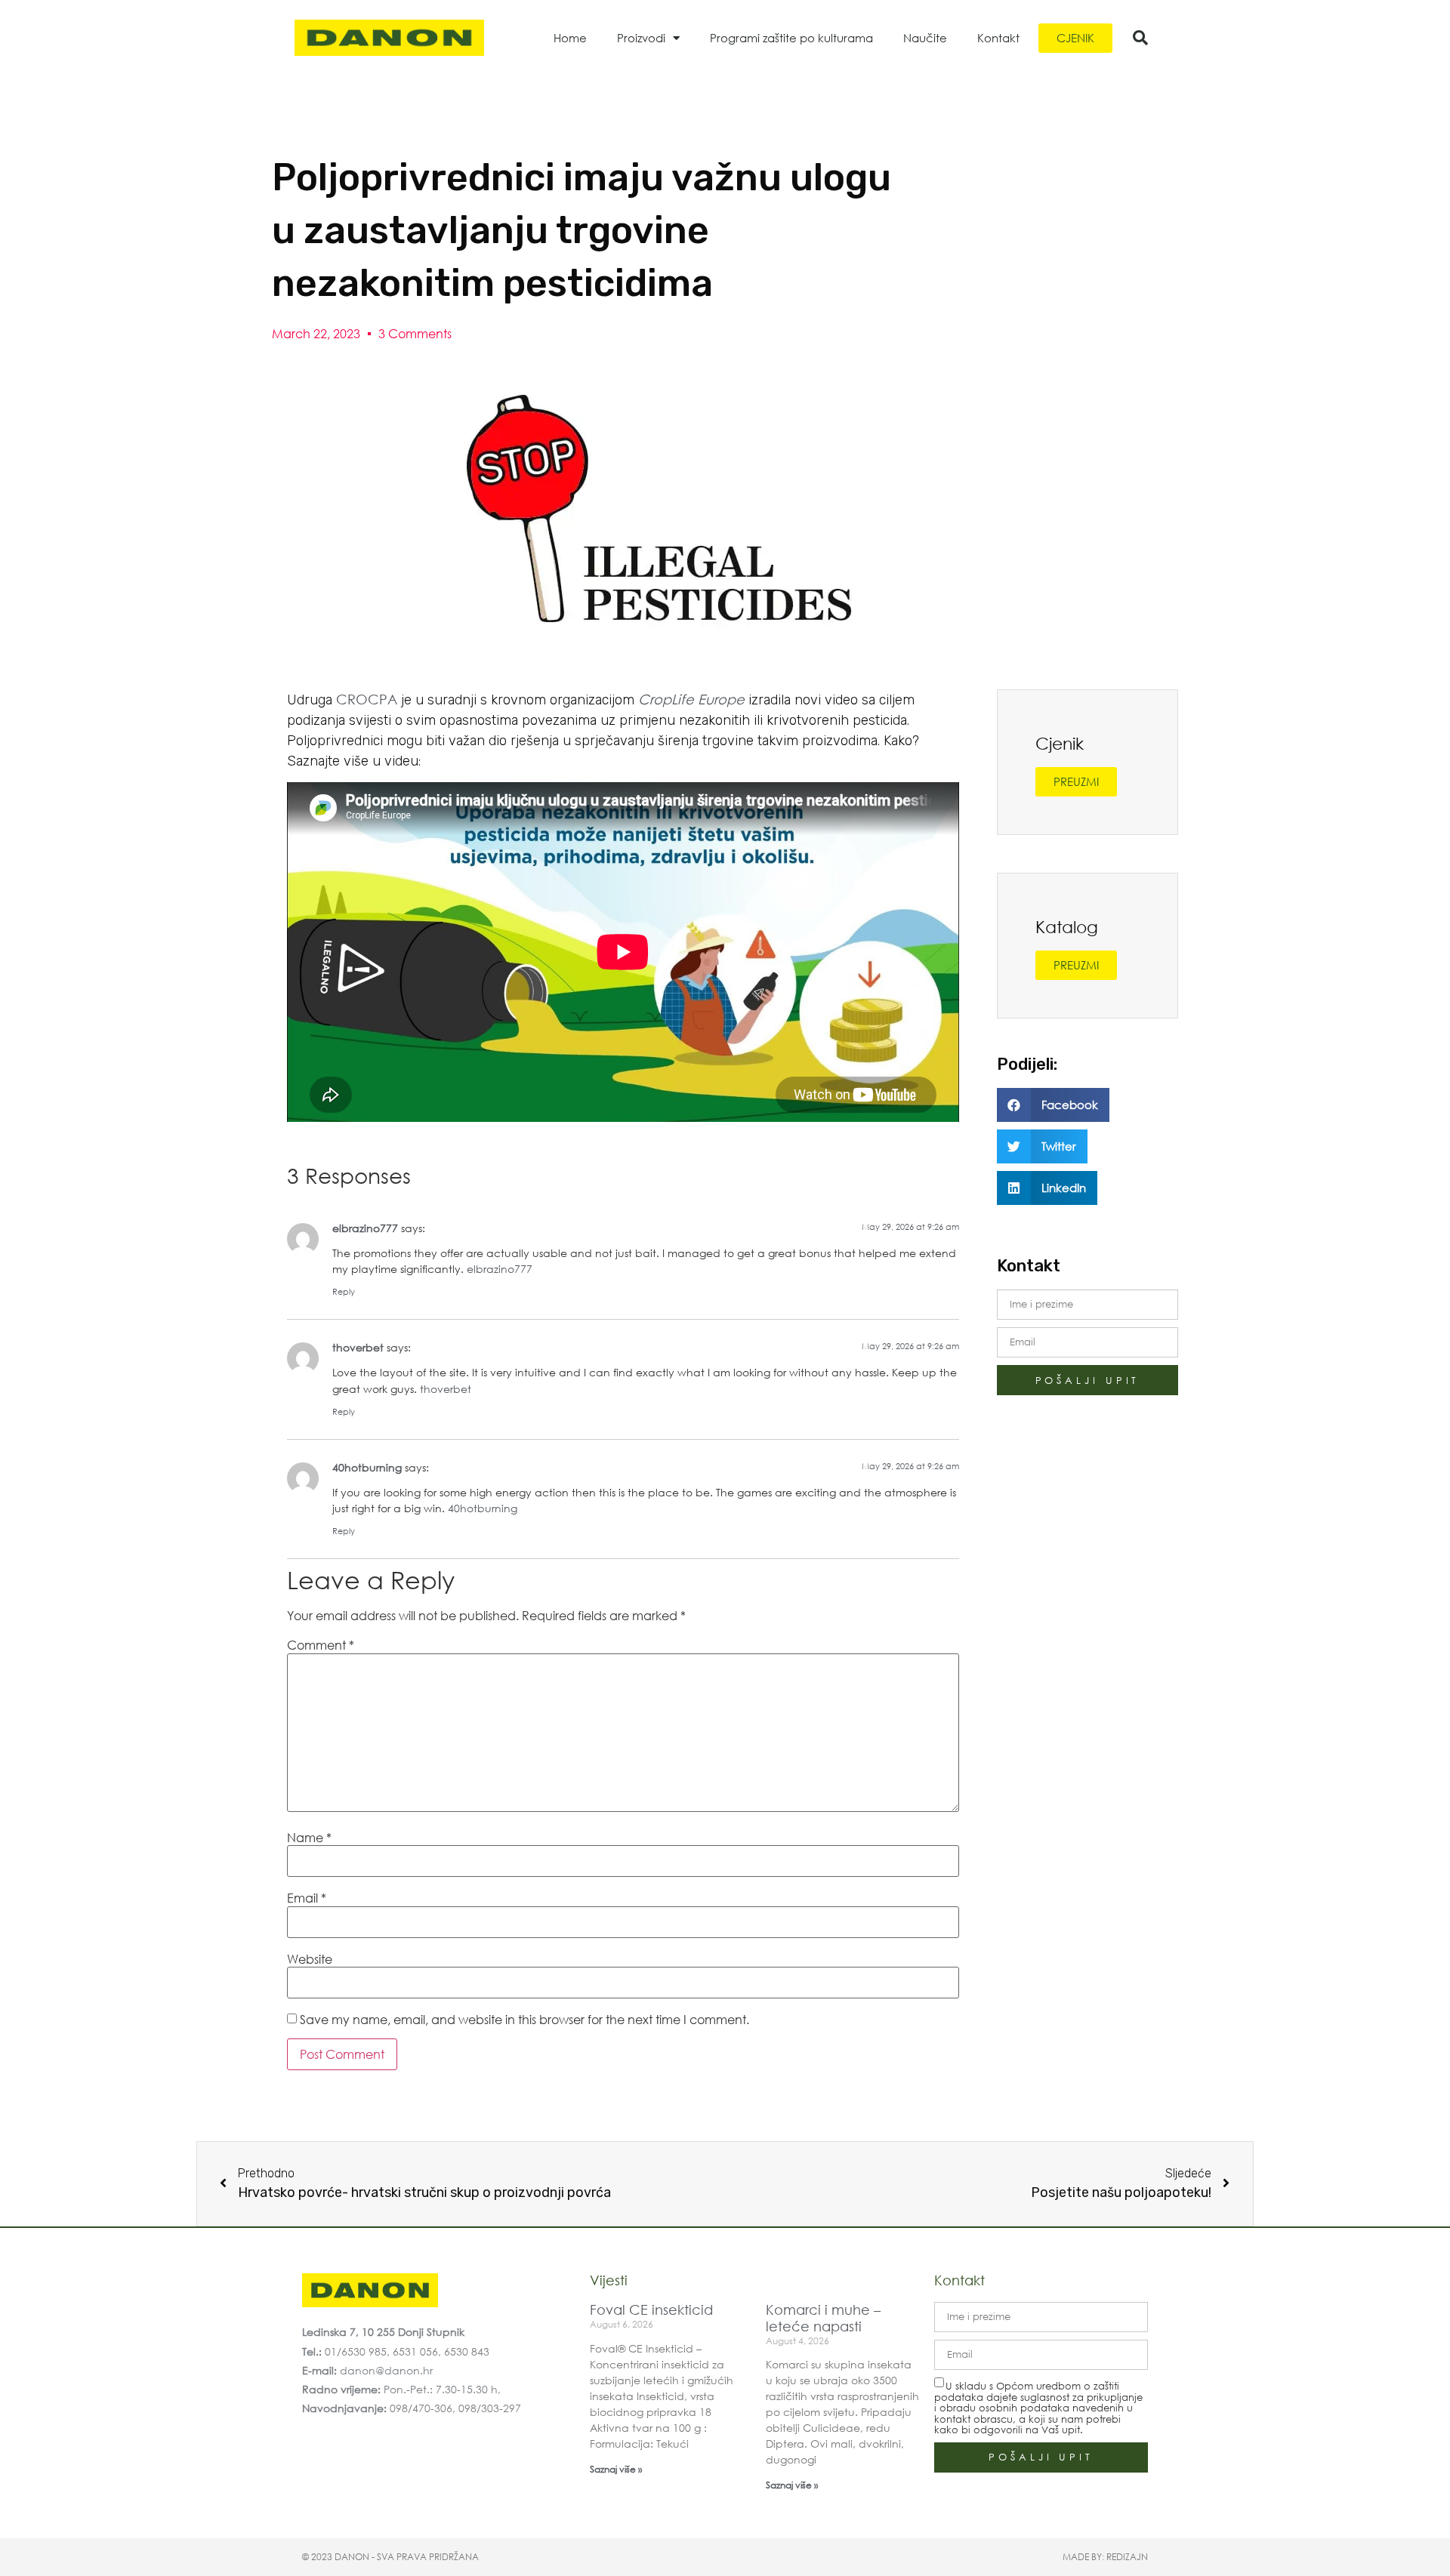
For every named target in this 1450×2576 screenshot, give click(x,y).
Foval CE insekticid (651, 2309)
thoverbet (358, 1347)
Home (570, 38)
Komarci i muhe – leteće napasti (823, 2318)
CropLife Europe (691, 699)
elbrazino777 (365, 1228)
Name (309, 1838)
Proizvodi (641, 38)
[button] (1140, 38)
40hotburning (367, 1467)
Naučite (925, 38)
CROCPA (369, 699)
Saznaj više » (616, 2469)
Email (307, 1898)
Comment (321, 1645)
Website (310, 1959)
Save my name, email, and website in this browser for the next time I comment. (524, 2020)
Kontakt (998, 38)
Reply (344, 1292)
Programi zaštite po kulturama (791, 38)
